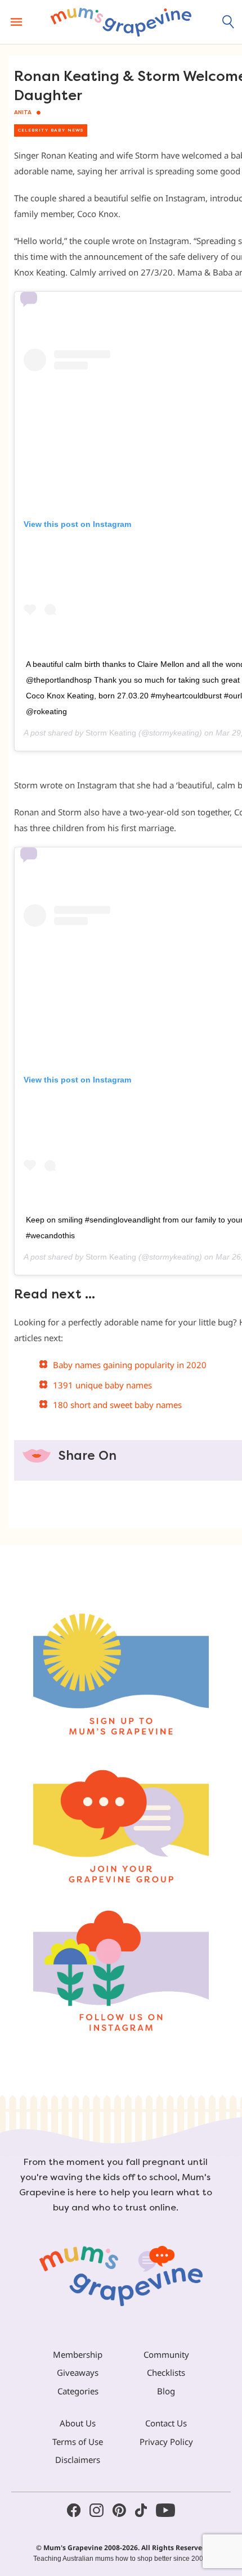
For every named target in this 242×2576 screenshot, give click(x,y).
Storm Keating (111, 733)
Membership (78, 2354)
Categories (78, 2391)
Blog (166, 2391)
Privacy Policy (166, 2442)
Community (166, 2354)
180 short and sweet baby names (117, 1405)
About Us (78, 2423)
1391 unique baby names (102, 1385)
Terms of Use (78, 2442)
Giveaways (78, 2372)
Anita (23, 112)
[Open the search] (228, 22)
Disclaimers (78, 2460)
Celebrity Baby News (51, 130)
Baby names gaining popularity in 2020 (130, 1365)
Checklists (166, 2372)
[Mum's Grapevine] (121, 22)
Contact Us (166, 2423)
